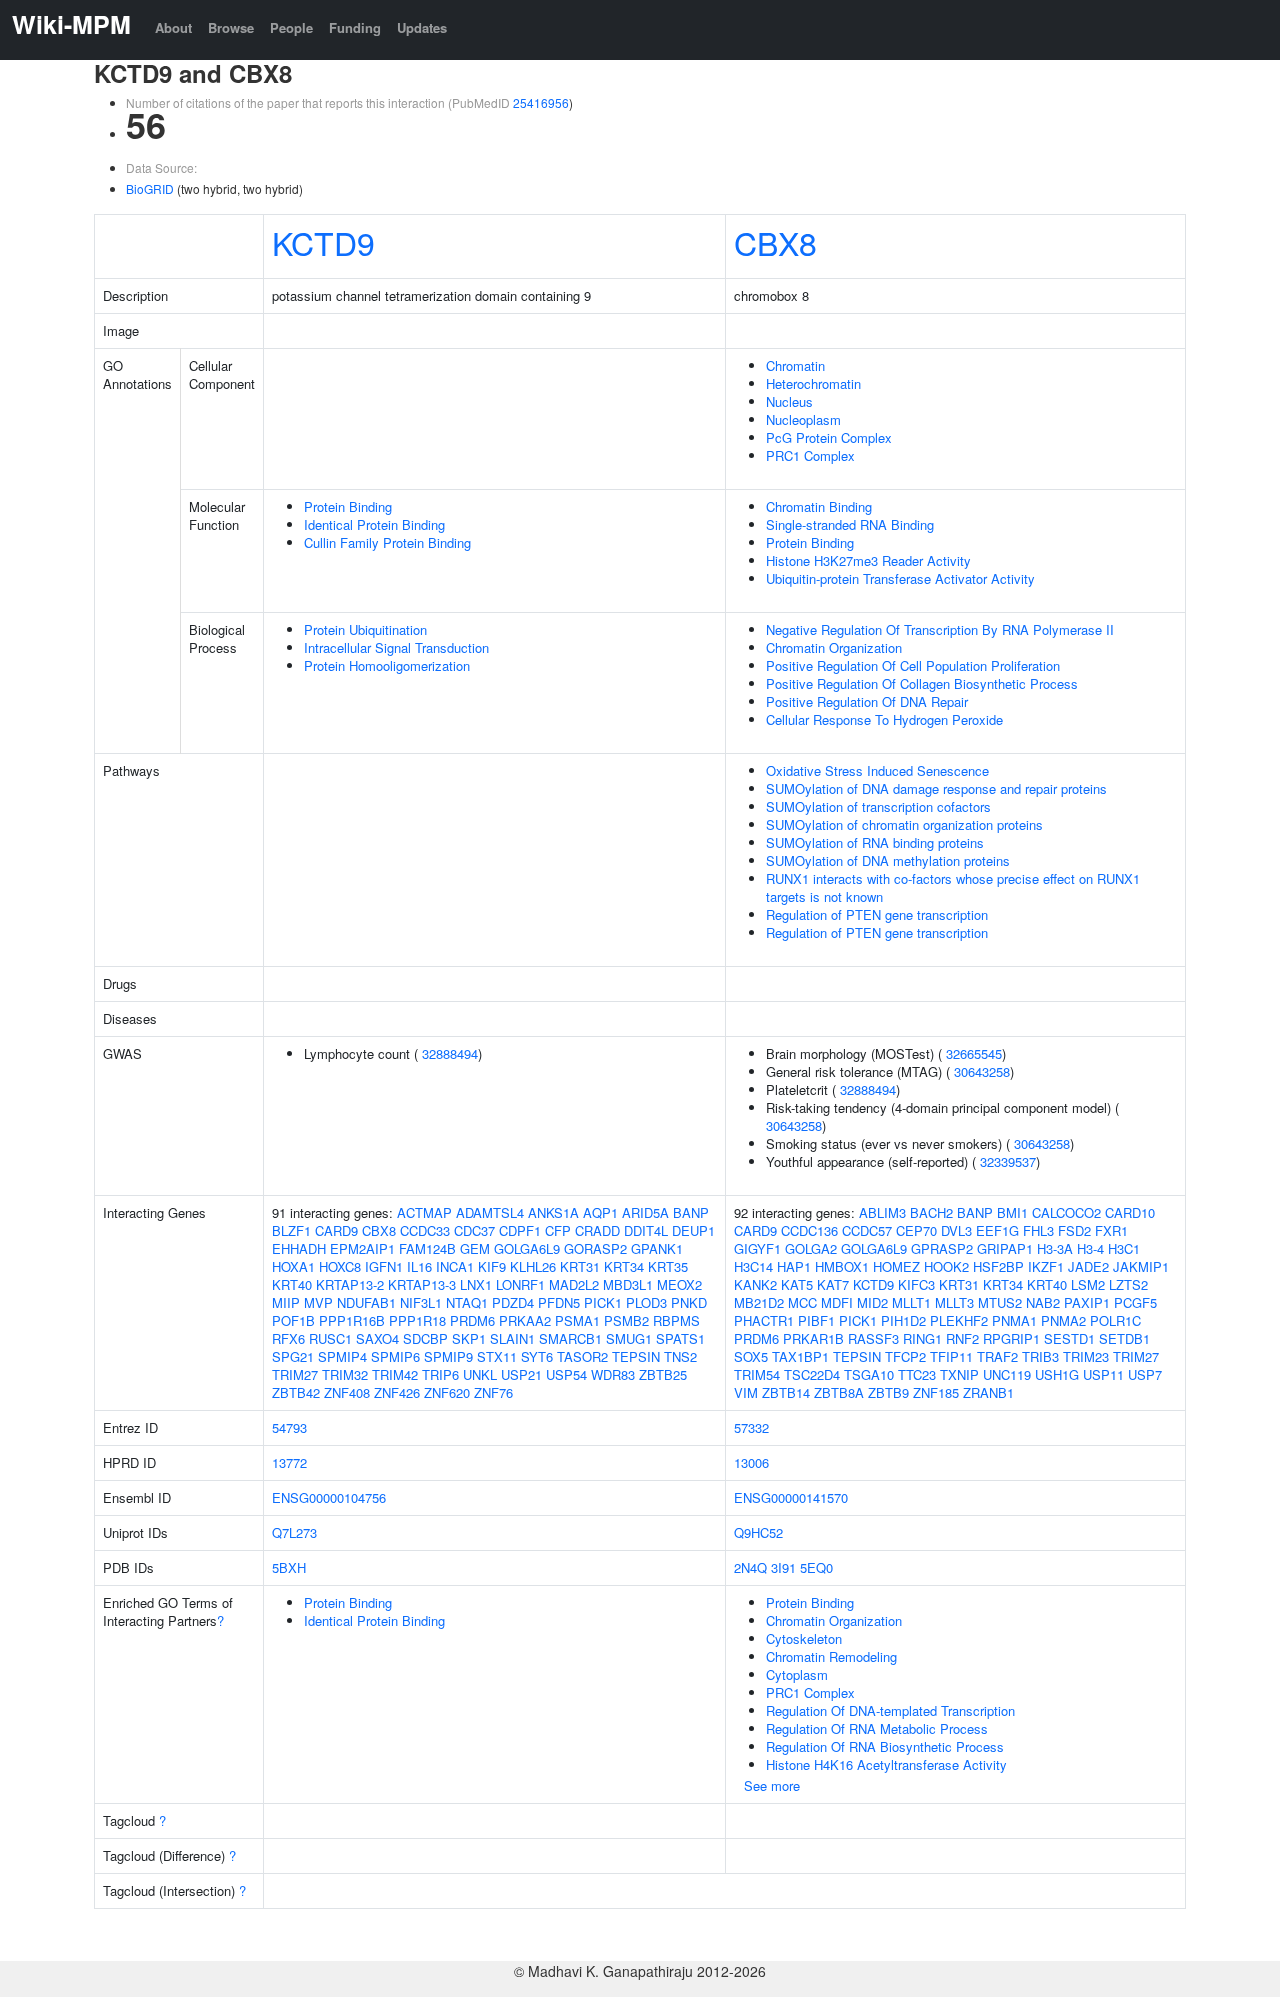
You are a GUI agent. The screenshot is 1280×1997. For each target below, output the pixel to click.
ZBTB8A (839, 1392)
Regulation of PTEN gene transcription (877, 914)
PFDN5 (559, 1302)
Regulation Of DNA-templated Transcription (890, 1710)
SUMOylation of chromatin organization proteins (904, 824)
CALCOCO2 (1066, 1212)
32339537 (1008, 1161)
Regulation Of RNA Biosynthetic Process (885, 1746)
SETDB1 (1124, 1338)
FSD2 (1074, 1230)
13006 (751, 1462)
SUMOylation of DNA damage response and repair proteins (936, 788)
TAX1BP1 (800, 1356)
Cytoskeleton (804, 1638)
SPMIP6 (395, 1356)
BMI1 (1012, 1212)
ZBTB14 (786, 1392)
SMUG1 (629, 1338)
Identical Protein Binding (374, 524)
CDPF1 (520, 1230)
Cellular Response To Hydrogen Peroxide (884, 719)
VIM (746, 1392)
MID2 (872, 1302)
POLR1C (1115, 1320)
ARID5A (645, 1212)
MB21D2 (759, 1302)
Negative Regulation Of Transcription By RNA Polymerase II (940, 629)
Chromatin (795, 365)
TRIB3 (1040, 1356)
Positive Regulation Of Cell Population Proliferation (913, 665)
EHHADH (299, 1248)
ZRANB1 (988, 1392)
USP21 (521, 1374)
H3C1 (1124, 1248)
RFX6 (288, 1338)
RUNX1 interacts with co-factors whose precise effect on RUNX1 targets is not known (953, 887)
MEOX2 (679, 1284)
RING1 (922, 1338)
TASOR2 (582, 1356)
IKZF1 (1046, 1266)
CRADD (597, 1230)
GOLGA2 (811, 1248)
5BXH (289, 1567)
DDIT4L (646, 1230)
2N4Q (750, 1567)
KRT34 (624, 1266)
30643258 (982, 1071)
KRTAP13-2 (350, 1284)
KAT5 (797, 1284)
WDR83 (613, 1374)
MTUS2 (1000, 1302)
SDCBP (425, 1338)
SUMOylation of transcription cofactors (878, 806)
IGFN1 (384, 1266)
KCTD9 (323, 242)
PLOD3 (646, 1302)
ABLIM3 (882, 1212)
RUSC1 (330, 1338)
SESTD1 (1069, 1338)
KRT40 (292, 1284)
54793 (289, 1427)
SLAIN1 (512, 1338)
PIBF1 (816, 1320)
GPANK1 (657, 1248)
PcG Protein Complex (829, 437)
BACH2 (931, 1212)
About (173, 27)
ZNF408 (347, 1392)
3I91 (783, 1567)
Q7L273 (294, 1532)
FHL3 (1038, 1230)
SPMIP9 (448, 1356)
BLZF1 (291, 1230)
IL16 (419, 1266)
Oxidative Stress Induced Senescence (877, 770)
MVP (318, 1302)
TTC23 (917, 1374)
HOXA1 (293, 1266)
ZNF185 (936, 1392)
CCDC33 (425, 1230)
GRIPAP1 (1005, 1248)
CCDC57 (867, 1230)
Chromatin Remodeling (831, 1656)
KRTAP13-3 (422, 1284)
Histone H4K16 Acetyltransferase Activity (886, 1764)
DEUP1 (693, 1230)
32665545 (974, 1053)
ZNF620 (447, 1392)
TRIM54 (757, 1374)
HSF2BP (998, 1266)
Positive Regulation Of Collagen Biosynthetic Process (922, 683)
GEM (475, 1248)
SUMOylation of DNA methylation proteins (888, 860)
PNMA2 (1063, 1320)
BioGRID (150, 188)
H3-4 (1090, 1248)
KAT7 (833, 1284)
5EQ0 (816, 1567)
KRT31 (580, 1266)
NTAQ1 (467, 1302)
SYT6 (537, 1356)
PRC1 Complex (810, 455)
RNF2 (962, 1338)
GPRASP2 (942, 1248)
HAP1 (794, 1266)
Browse (231, 27)
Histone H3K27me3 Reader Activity (868, 560)
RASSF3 (873, 1338)
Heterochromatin (813, 383)
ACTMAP (424, 1212)
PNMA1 (1014, 1320)
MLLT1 (911, 1302)
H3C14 (753, 1266)
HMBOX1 (842, 1266)
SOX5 (751, 1356)
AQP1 (600, 1212)
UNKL (480, 1374)
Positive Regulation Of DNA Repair (867, 701)
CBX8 (775, 242)
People (291, 27)
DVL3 (956, 1230)
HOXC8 (340, 1266)
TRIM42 (395, 1374)
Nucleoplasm (803, 419)
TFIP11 (951, 1356)
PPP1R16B (352, 1320)
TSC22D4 (812, 1374)
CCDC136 (809, 1230)
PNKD (689, 1302)
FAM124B (427, 1248)
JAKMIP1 (1141, 1266)
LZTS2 (1128, 1284)
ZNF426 (397, 1392)
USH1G (1057, 1374)
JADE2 (1088, 1266)
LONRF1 (520, 1284)
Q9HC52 (758, 1532)
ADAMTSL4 (490, 1212)
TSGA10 (869, 1374)
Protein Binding (348, 506)
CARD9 (336, 1230)
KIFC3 (916, 1284)
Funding (355, 27)
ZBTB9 (888, 1392)
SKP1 (469, 1338)
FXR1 (1111, 1230)
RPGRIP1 (1011, 1338)
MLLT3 (954, 1302)
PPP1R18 (417, 1320)
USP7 (1145, 1374)
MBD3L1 (628, 1284)
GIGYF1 (757, 1248)
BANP (691, 1212)
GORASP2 (595, 1248)
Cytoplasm (797, 1674)
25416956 (541, 102)
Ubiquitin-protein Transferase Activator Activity (900, 578)
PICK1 (603, 1302)
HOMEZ (896, 1266)
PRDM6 (472, 1320)
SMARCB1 (570, 1338)
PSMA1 (577, 1320)
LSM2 (1088, 1284)
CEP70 (916, 1230)
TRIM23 (1086, 1356)
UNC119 (1007, 1374)
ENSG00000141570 (791, 1497)
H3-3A (1055, 1248)
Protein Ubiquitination (365, 629)
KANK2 (755, 1284)
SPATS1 (680, 1338)
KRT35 (668, 1266)
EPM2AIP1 (362, 1248)
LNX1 (476, 1284)
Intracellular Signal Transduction (396, 647)
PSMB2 (626, 1320)
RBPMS (676, 1320)
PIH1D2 (903, 1320)
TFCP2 (905, 1356)
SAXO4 (377, 1338)
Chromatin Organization (834, 647)
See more (772, 1785)
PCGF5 (1135, 1302)
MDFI (837, 1302)
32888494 (450, 1053)
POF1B (293, 1320)
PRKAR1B (813, 1338)
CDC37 (474, 1230)
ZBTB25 (663, 1374)
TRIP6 (440, 1374)
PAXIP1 (1087, 1302)
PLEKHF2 (959, 1320)
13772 (289, 1462)
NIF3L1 (421, 1302)
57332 (751, 1427)
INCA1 (455, 1266)
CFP (558, 1230)
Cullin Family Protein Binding (387, 542)
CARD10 (1130, 1212)
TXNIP (959, 1374)
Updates (422, 27)
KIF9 (492, 1266)
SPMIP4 (342, 1356)
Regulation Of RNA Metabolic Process (877, 1728)
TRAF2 (997, 1356)
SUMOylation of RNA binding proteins (875, 842)
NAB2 (1043, 1302)
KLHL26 (533, 1266)
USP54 (566, 1374)
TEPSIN (636, 1356)
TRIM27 (295, 1374)
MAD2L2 (574, 1284)
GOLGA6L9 (527, 1248)
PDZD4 (513, 1302)
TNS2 (680, 1356)
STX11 (497, 1356)
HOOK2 (946, 1266)
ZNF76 (493, 1392)
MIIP (286, 1302)
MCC (802, 1302)
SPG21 (293, 1356)
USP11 (1103, 1374)
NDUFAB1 (366, 1302)
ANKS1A (553, 1212)
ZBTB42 (296, 1392)
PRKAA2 (525, 1320)
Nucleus (789, 401)
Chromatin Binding (819, 506)
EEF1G (997, 1230)
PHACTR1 (764, 1320)
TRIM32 (345, 1374)
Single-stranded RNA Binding (850, 524)
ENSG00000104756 (329, 1497)
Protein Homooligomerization (387, 665)
